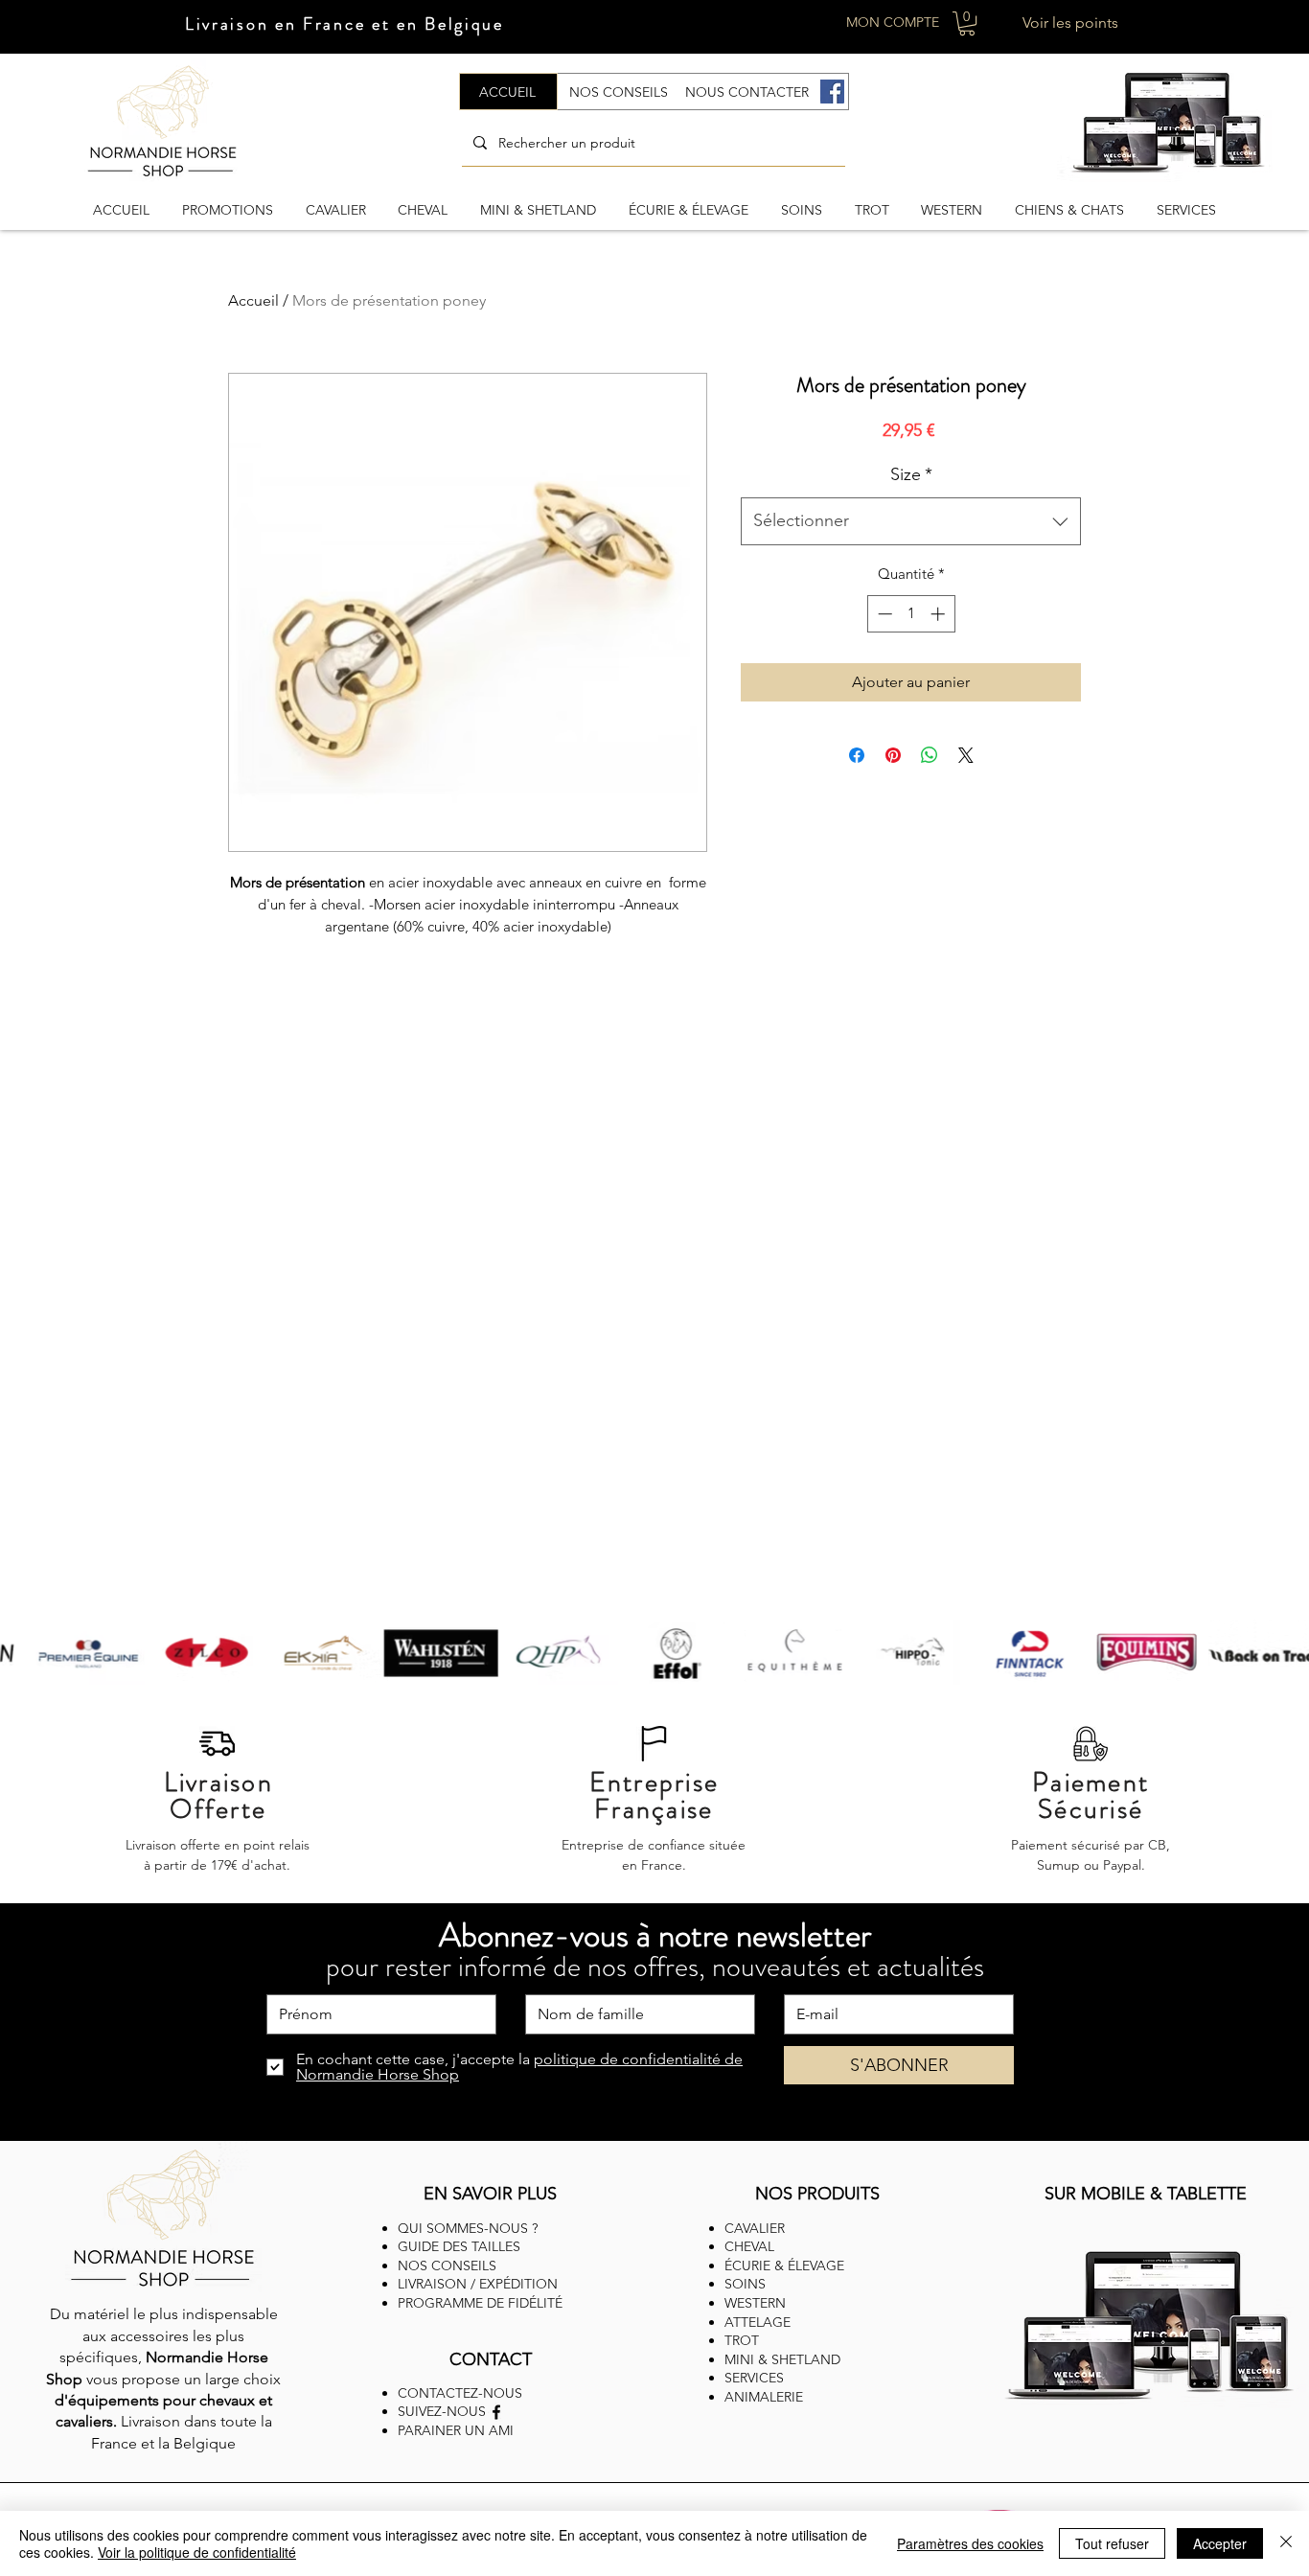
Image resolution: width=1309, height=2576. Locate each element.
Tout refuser (1112, 2543)
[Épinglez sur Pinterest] (893, 755)
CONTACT (491, 2359)
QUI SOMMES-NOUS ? (468, 2228)
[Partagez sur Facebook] (857, 755)
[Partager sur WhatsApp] (930, 755)
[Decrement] (883, 614)
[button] (967, 23)
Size (911, 474)
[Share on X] (966, 755)
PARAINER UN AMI (456, 2430)
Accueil (253, 300)
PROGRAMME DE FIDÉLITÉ (480, 2303)
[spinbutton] (911, 614)
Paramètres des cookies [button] (970, 2543)
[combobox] (911, 521)
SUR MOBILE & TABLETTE (1146, 2194)
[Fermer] (1286, 2543)
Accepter (1220, 2543)
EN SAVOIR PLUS (490, 2194)
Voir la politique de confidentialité (197, 2552)
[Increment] (940, 614)
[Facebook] (832, 92)
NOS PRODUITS (817, 2194)
